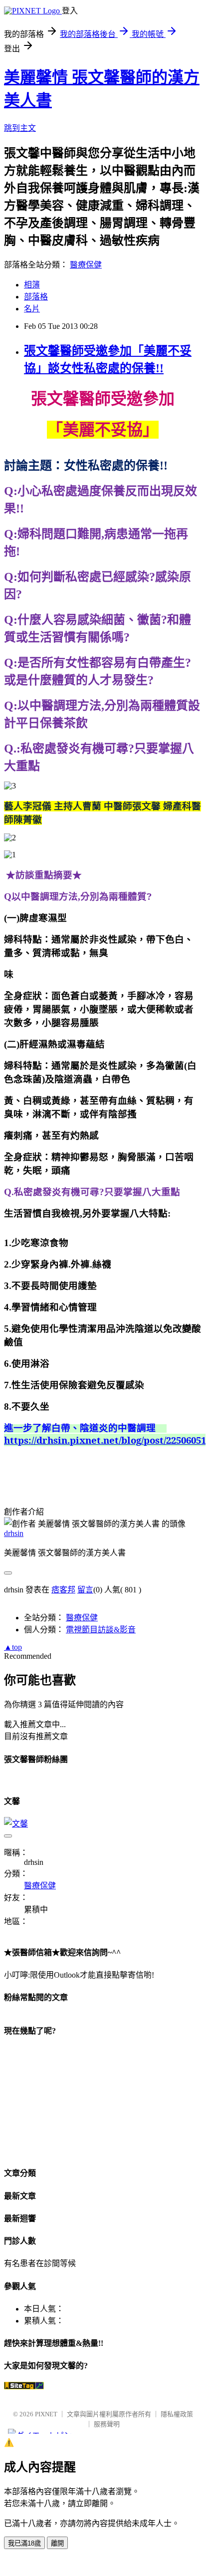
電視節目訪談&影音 (101, 1630)
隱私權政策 (177, 2414)
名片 (32, 309)
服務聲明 (107, 2424)
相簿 (32, 285)
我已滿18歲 (24, 2543)
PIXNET (46, 2414)
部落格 (36, 297)
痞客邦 (63, 1590)
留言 (85, 1590)
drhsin (14, 1533)
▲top (13, 1647)
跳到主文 (20, 128)
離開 (57, 2543)
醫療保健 (86, 265)
